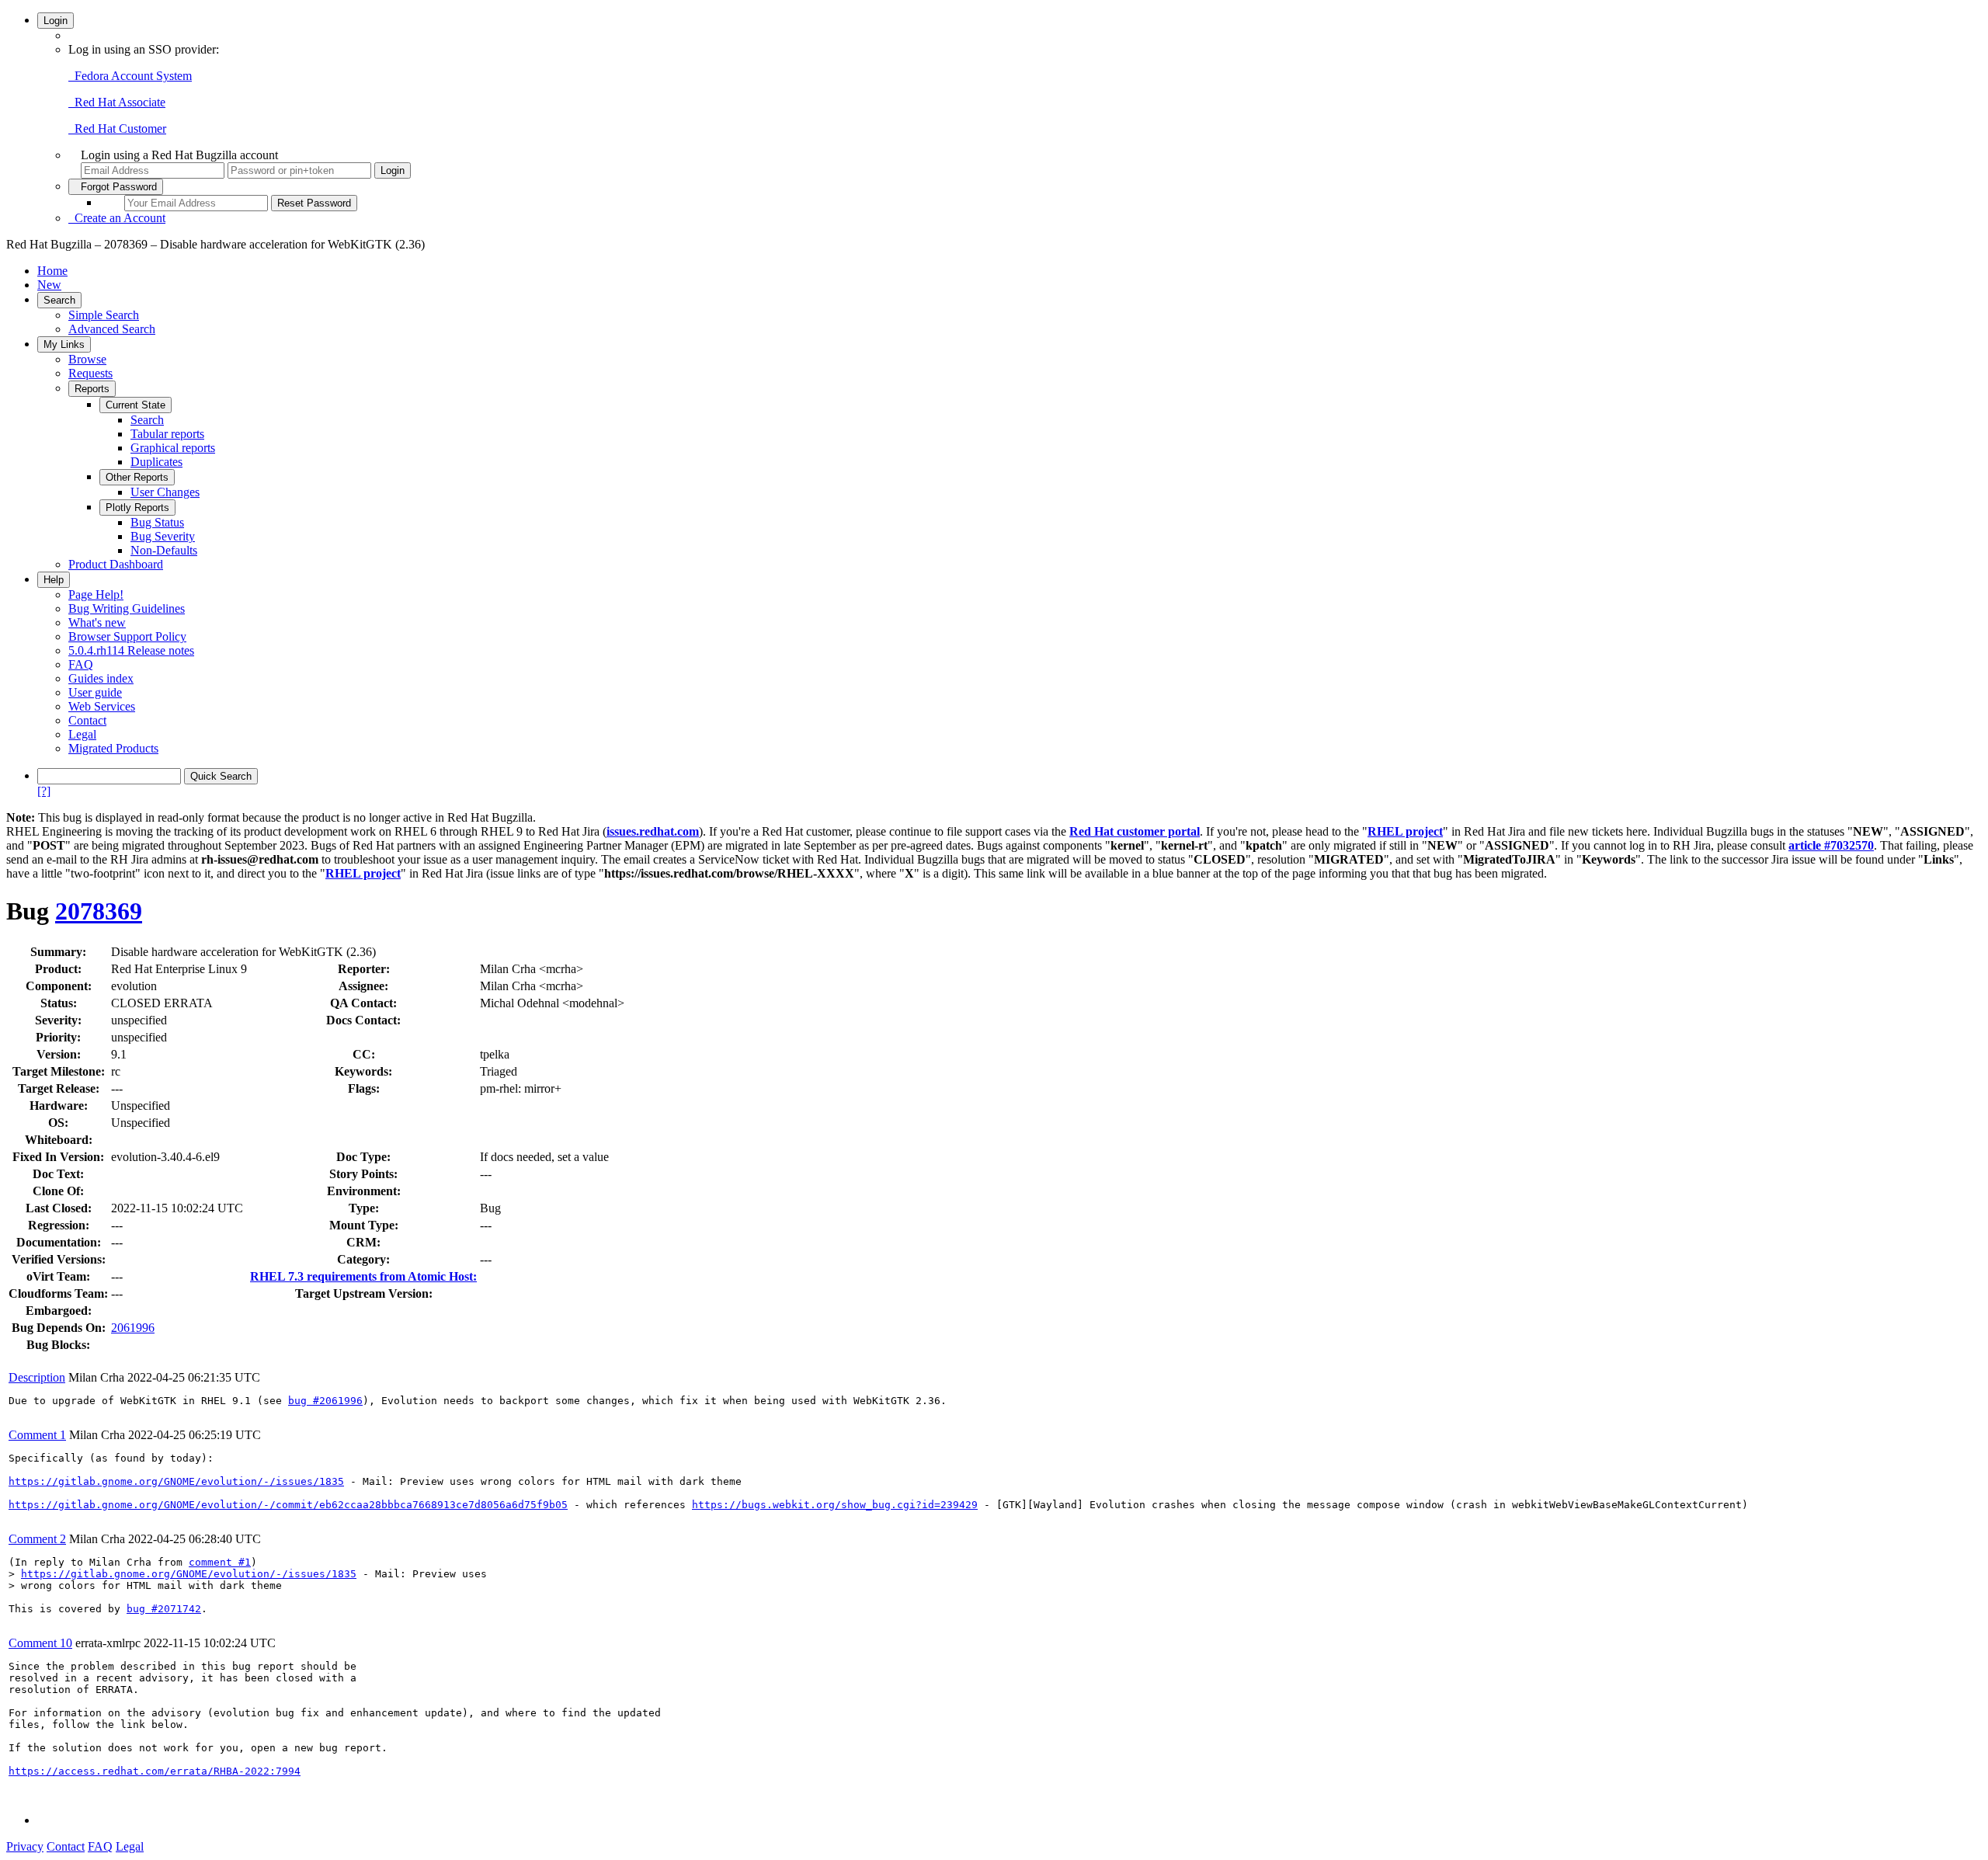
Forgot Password (116, 187)
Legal (82, 734)
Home (52, 271)
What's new (97, 622)
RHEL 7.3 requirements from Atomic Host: (363, 1276)
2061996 (133, 1328)
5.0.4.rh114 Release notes (131, 650)
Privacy (25, 1846)
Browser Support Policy (127, 636)
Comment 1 (37, 1435)
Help (54, 580)
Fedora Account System (130, 76)
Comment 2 (37, 1539)
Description (37, 1377)
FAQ (81, 664)
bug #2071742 (164, 1609)
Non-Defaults (164, 550)
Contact (87, 720)
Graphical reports (173, 448)
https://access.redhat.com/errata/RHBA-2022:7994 (155, 1771)
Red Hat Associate (117, 102)
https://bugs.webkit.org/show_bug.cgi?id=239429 (835, 1505)
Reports (92, 389)
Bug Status (157, 522)
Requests (90, 373)
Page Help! (96, 595)
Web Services (102, 706)
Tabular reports (167, 434)
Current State (136, 405)
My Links (64, 344)
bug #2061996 (325, 1401)
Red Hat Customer (117, 129)
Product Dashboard (116, 564)
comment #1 (220, 1562)
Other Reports (137, 477)
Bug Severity (163, 536)
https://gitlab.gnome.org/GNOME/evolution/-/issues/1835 (176, 1481)
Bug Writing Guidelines (127, 608)
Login (56, 21)
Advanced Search (112, 329)
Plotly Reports (137, 508)
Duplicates (156, 462)
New (49, 285)
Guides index (101, 678)
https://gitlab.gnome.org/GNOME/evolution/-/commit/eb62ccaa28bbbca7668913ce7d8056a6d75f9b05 (288, 1505)
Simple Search (104, 315)
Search (59, 300)
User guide (95, 692)
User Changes (165, 492)
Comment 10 (40, 1643)
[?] (44, 791)
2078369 (99, 911)
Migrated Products (113, 748)
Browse (87, 359)
